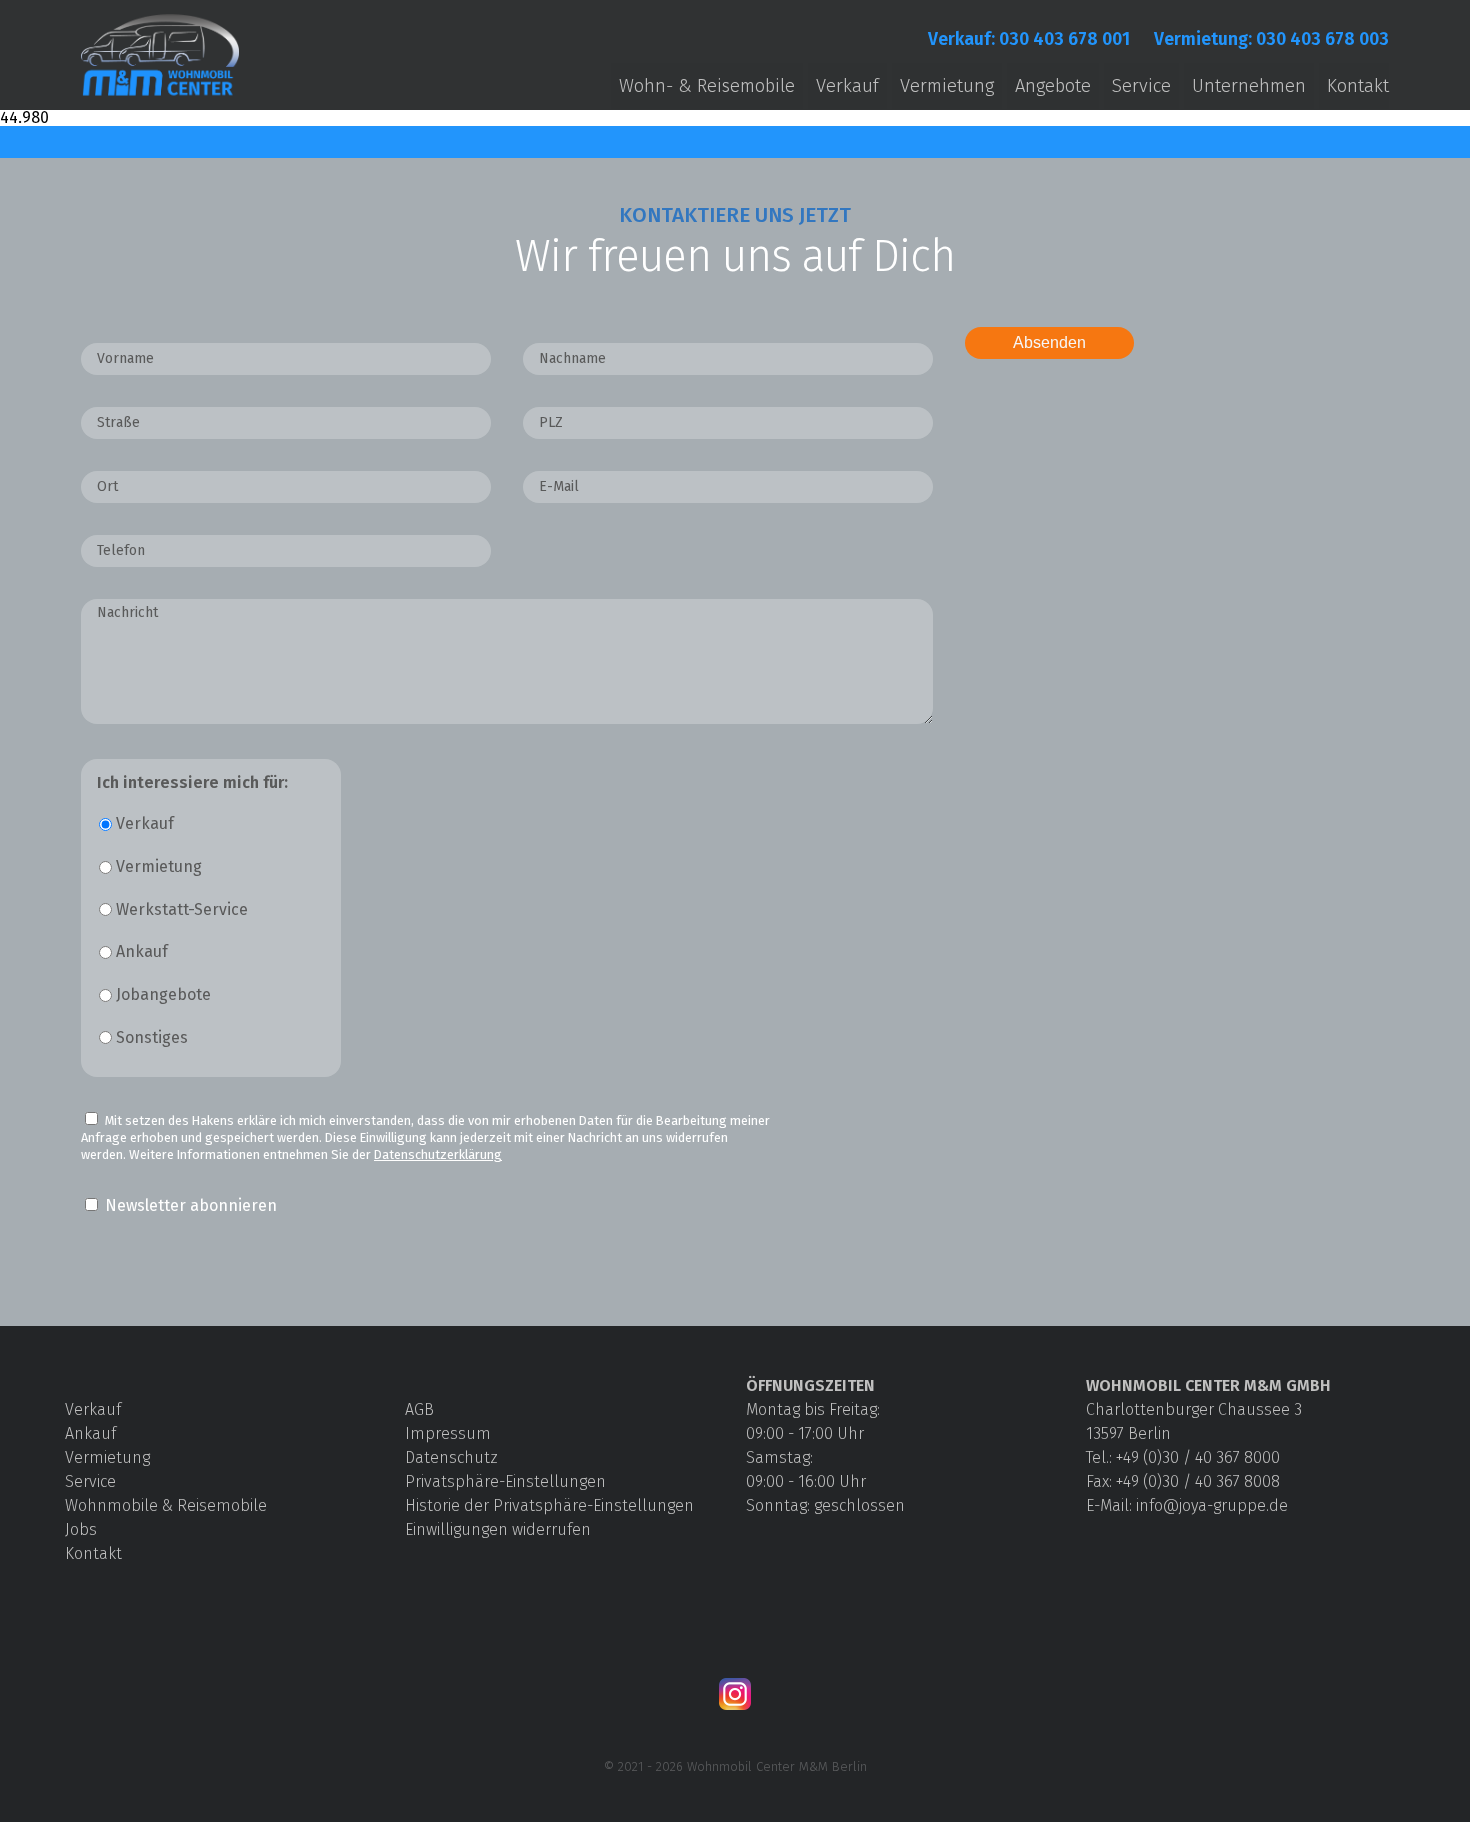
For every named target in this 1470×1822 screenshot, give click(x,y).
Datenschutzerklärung (438, 1154)
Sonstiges (152, 1037)
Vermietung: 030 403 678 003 (1271, 39)
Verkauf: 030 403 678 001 (1029, 39)
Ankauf (142, 951)
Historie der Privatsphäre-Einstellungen (549, 1505)
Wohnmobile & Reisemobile (166, 1505)
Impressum (448, 1433)
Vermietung (947, 86)
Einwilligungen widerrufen (498, 1529)
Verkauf (847, 86)
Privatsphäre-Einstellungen (505, 1481)
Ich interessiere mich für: (192, 783)
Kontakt (1358, 86)
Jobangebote (163, 994)
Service (1141, 86)
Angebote (1053, 86)
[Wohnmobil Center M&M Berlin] (160, 96)
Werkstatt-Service (182, 909)
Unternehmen (1249, 86)
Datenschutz (451, 1457)
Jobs (81, 1529)
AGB (419, 1409)
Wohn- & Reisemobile (707, 86)
